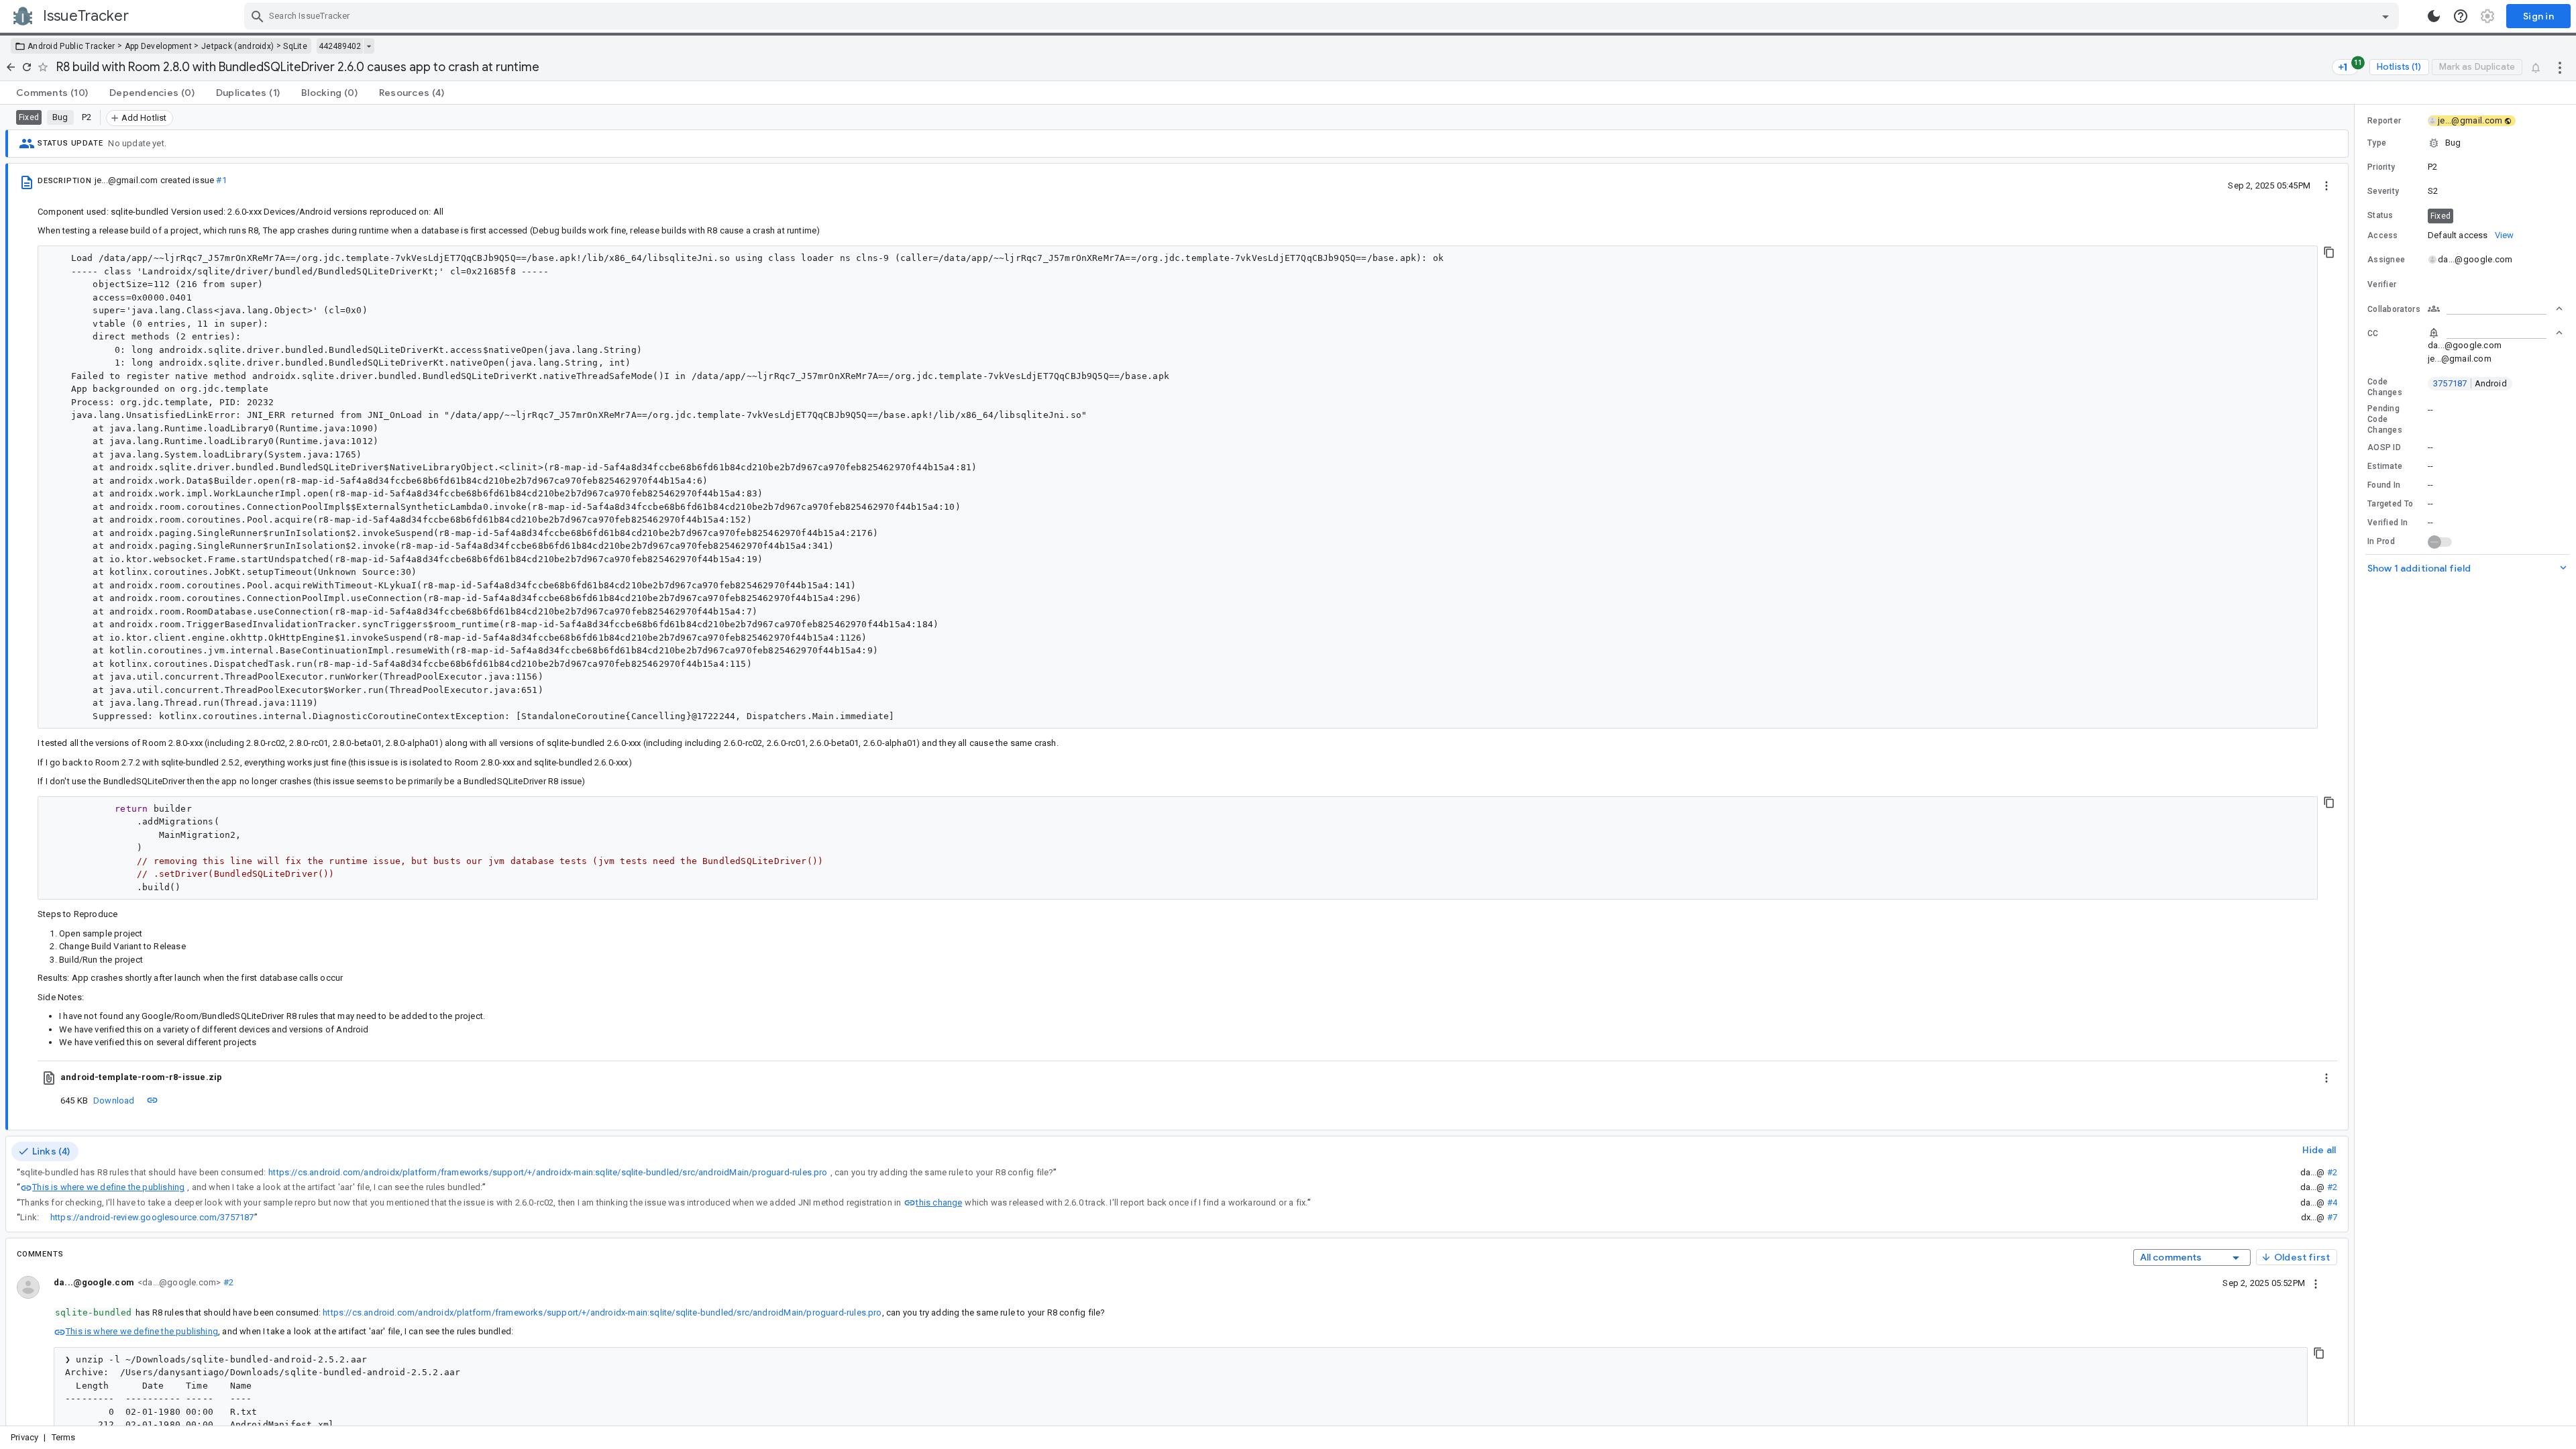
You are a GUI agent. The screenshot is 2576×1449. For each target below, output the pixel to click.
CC (2373, 333)
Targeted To (2390, 504)
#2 (2332, 1172)
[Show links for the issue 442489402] (369, 46)
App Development (159, 46)
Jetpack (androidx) (237, 46)
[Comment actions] (2316, 1283)
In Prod (2381, 541)
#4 (2332, 1202)
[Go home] (11, 67)
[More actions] (2560, 67)
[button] (2465, 143)
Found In (2384, 485)
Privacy (24, 1437)
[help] (2461, 16)
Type (2377, 143)
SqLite (295, 46)
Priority (2381, 167)
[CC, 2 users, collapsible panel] (2495, 333)
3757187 (2470, 383)
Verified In (2387, 523)
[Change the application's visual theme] (2434, 16)
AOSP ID (2384, 447)
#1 (221, 180)
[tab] (52, 93)
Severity (2383, 191)
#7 (2332, 1217)
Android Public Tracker (71, 46)
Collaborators (2394, 309)
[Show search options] (2385, 16)
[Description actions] (2326, 185)
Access (2383, 235)
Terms (64, 1437)
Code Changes (2385, 387)
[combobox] (1323, 16)
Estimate (2385, 466)
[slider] (2357, 765)
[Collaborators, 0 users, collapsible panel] (2495, 309)
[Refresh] (27, 67)
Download (114, 1101)
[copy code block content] (2329, 252)
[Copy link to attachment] (152, 1100)
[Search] (258, 16)
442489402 (340, 46)
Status (2380, 215)
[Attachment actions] (2326, 1077)
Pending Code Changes (2385, 419)
